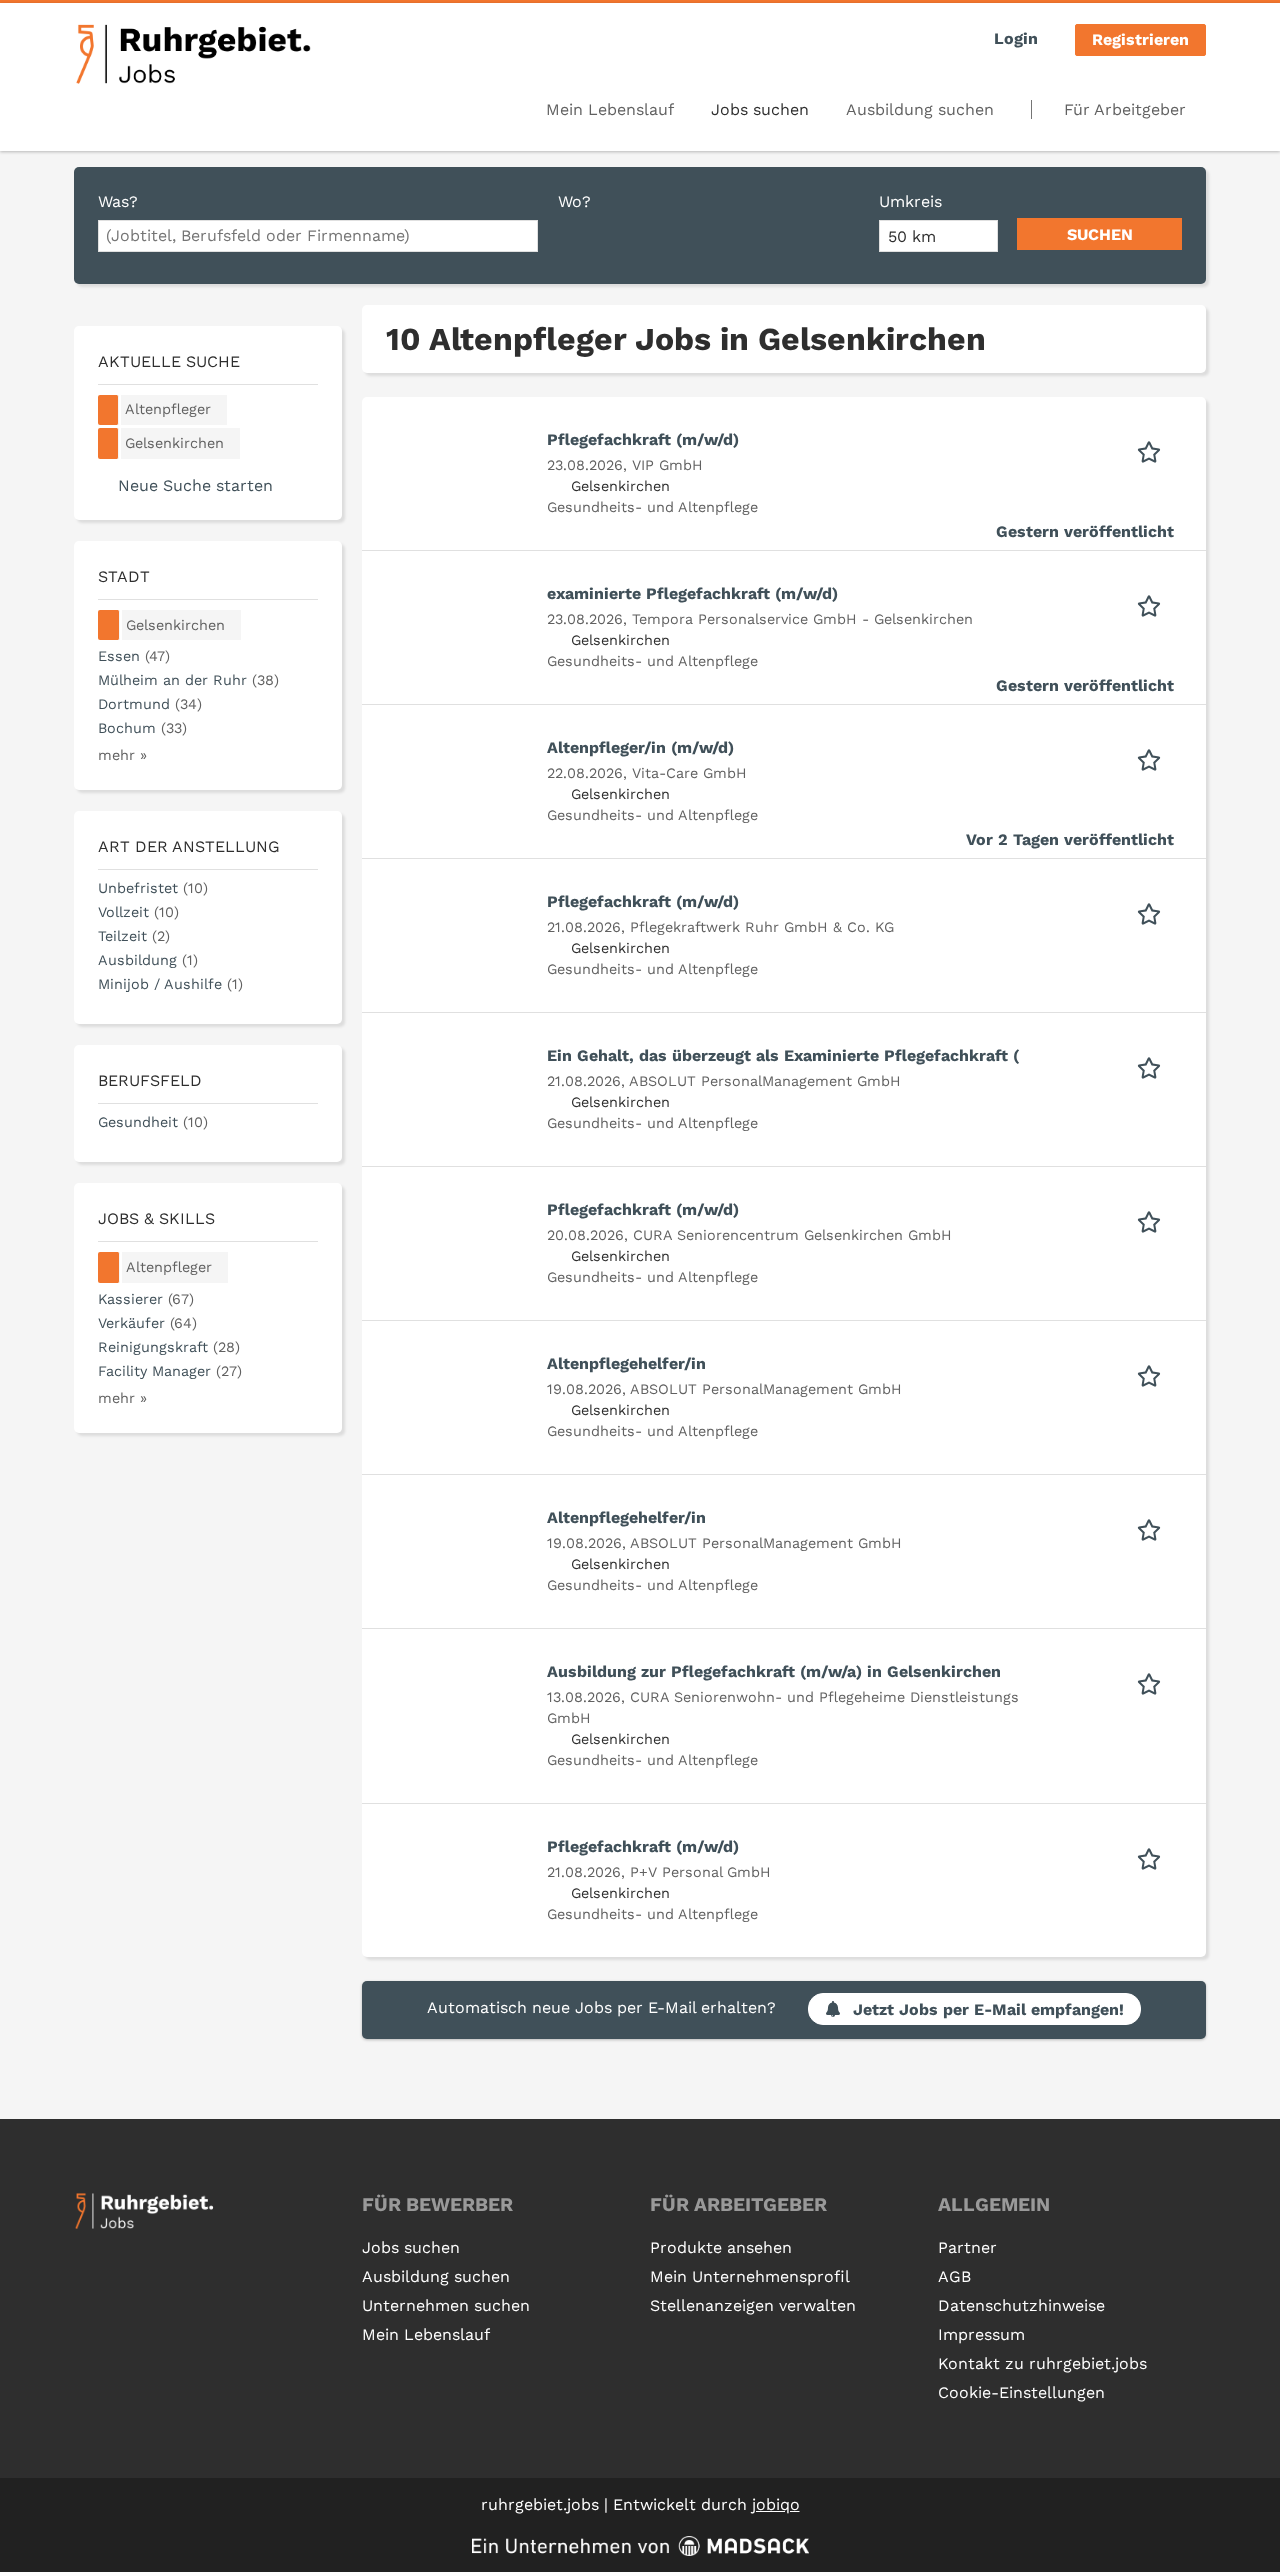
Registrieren (1140, 39)
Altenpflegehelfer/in (626, 1363)
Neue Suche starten (195, 485)
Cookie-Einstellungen (1021, 2392)
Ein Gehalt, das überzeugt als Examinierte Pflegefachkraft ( (783, 1055)
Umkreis (910, 201)
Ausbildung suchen (920, 109)
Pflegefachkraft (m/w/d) (643, 439)
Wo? (574, 201)
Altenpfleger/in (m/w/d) (640, 747)
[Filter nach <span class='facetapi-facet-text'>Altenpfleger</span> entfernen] (108, 410)
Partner (967, 2247)
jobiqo (776, 2504)
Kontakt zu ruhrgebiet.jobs (1042, 2363)
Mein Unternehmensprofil (750, 2276)
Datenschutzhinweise (1021, 2305)
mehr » (122, 755)
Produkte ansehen (721, 2247)
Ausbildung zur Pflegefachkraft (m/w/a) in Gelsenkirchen (774, 1671)
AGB (954, 2276)
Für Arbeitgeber (1125, 109)
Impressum (981, 2334)
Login (1016, 38)
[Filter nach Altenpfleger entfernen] (109, 1267)
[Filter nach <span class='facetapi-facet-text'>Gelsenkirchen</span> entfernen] (108, 443)
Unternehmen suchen (446, 2305)
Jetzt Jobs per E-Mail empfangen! (988, 2009)
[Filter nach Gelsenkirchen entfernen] (109, 625)
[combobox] (318, 236)
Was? (118, 201)
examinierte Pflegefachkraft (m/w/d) (692, 593)
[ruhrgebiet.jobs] (192, 54)
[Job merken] (1155, 450)
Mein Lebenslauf (610, 109)
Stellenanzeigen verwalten (753, 2305)
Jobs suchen (760, 109)
